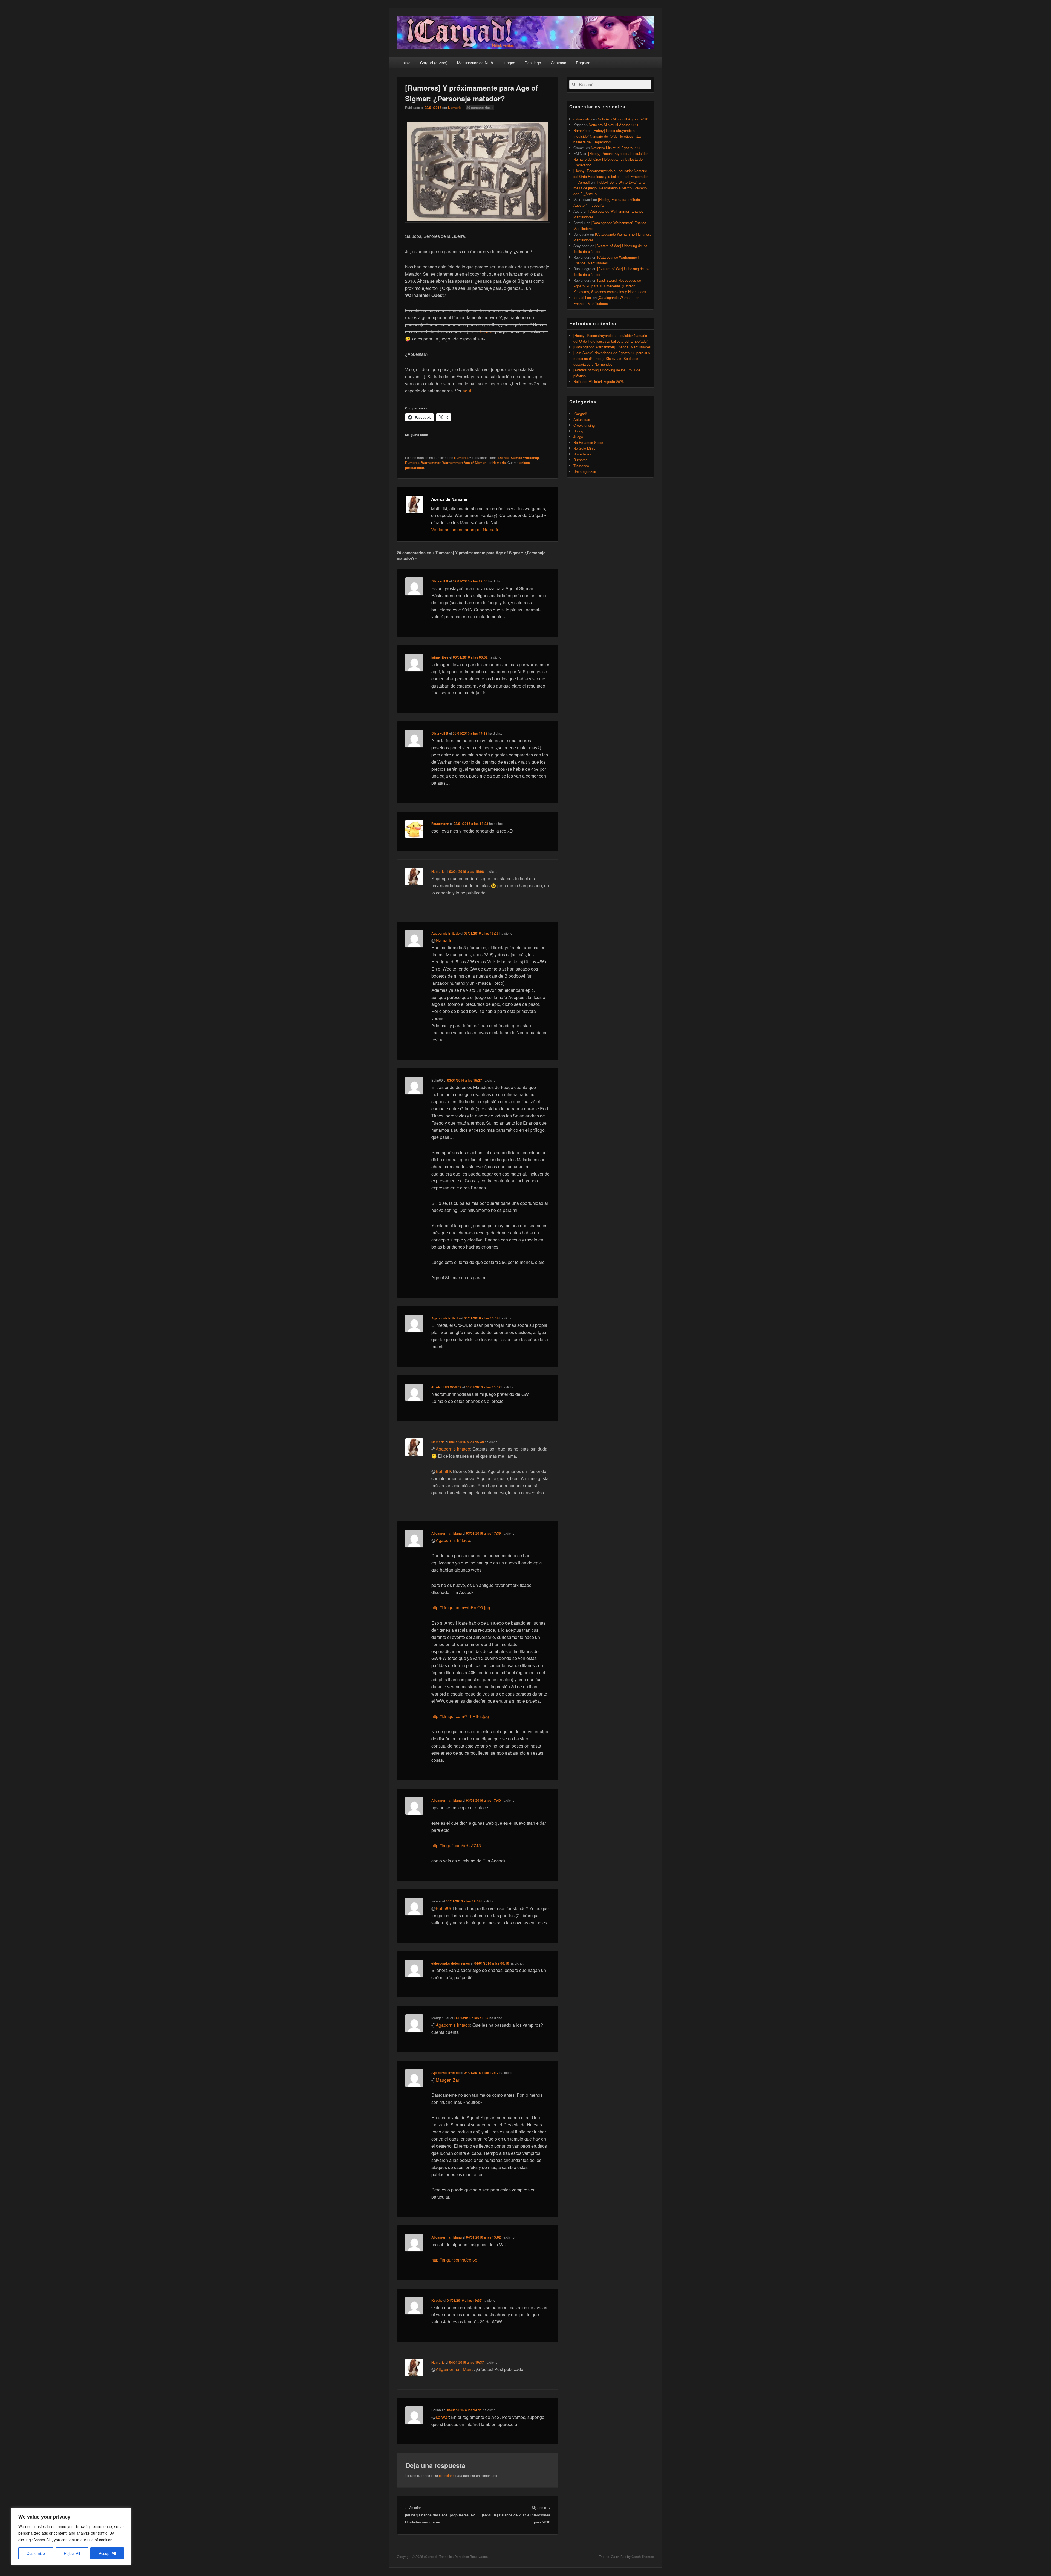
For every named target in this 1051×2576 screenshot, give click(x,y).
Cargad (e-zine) (434, 63)
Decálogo (533, 63)
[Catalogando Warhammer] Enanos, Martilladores (612, 347)
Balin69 (443, 1471)
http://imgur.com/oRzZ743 (456, 1845)
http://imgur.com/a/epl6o (454, 2260)
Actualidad (582, 419)
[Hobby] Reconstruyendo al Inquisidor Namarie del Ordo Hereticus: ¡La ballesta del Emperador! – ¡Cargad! (611, 176)
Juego (578, 437)
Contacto (558, 63)
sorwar (442, 2417)
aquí (467, 391)
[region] (71, 2536)
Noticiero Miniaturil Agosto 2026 (623, 119)
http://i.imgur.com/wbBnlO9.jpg (461, 1608)
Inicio (406, 63)
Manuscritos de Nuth (475, 63)
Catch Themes (643, 2557)
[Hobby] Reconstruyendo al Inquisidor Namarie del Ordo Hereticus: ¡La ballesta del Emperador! (607, 136)
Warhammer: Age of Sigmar (464, 463)
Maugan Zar (447, 2080)
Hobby (578, 431)
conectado (447, 2475)
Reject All (72, 2553)
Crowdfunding (584, 425)
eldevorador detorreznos (451, 1963)
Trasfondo (581, 466)
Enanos (503, 458)
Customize (36, 2553)
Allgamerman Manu (447, 1533)
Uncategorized (585, 471)
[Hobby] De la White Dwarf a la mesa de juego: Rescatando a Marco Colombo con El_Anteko (610, 188)
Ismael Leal (583, 297)
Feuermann (440, 824)
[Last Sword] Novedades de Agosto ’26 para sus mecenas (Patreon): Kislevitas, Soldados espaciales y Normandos (610, 286)
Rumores (461, 458)
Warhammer (431, 463)
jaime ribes (440, 657)
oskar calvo (583, 119)
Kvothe (437, 2300)
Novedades (582, 454)
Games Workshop (525, 458)
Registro (583, 63)
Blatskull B (440, 581)
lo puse (487, 332)
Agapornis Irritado (445, 933)
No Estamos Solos (588, 442)
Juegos (509, 63)
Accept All (107, 2553)
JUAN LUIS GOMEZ (446, 1387)
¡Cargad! (580, 414)
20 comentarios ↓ (480, 108)
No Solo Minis (584, 448)
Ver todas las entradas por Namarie (468, 529)
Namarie (455, 108)
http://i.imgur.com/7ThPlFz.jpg (460, 1716)
